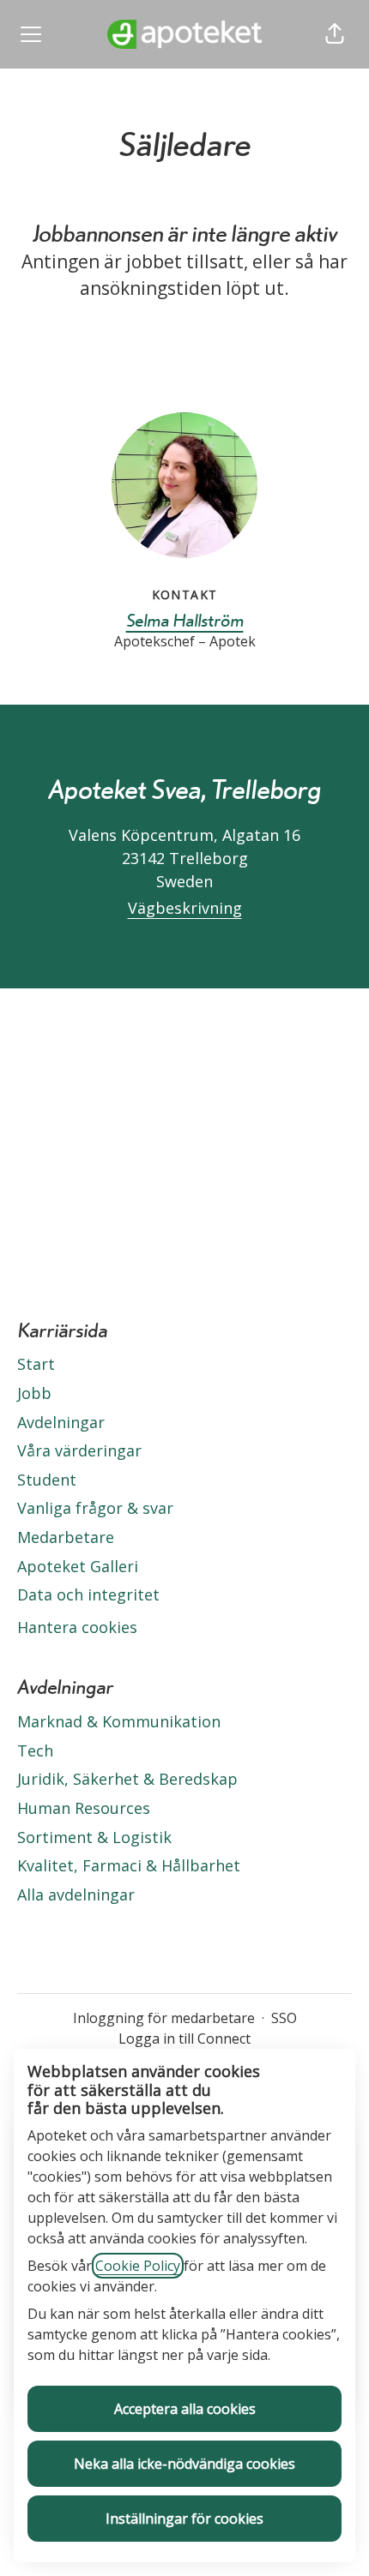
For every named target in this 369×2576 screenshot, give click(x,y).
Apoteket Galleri (78, 1566)
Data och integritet (88, 1594)
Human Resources (84, 1808)
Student (47, 1480)
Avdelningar (61, 1422)
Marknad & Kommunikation (119, 1721)
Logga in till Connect (184, 2039)
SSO (284, 2018)
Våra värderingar (79, 1450)
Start (36, 1364)
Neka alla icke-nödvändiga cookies (184, 2464)
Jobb (34, 1393)
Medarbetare (66, 1537)
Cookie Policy (138, 2266)
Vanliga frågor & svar (95, 1508)
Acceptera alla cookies (185, 2409)
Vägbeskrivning (185, 908)
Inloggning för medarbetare (164, 2018)
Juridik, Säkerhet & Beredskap (127, 1779)
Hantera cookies (77, 1627)
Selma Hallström (185, 620)
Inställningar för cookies (184, 2519)
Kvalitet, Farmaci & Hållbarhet (129, 1865)
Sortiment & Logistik (94, 1837)
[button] (335, 34)
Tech (35, 1750)
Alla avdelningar (76, 1894)
